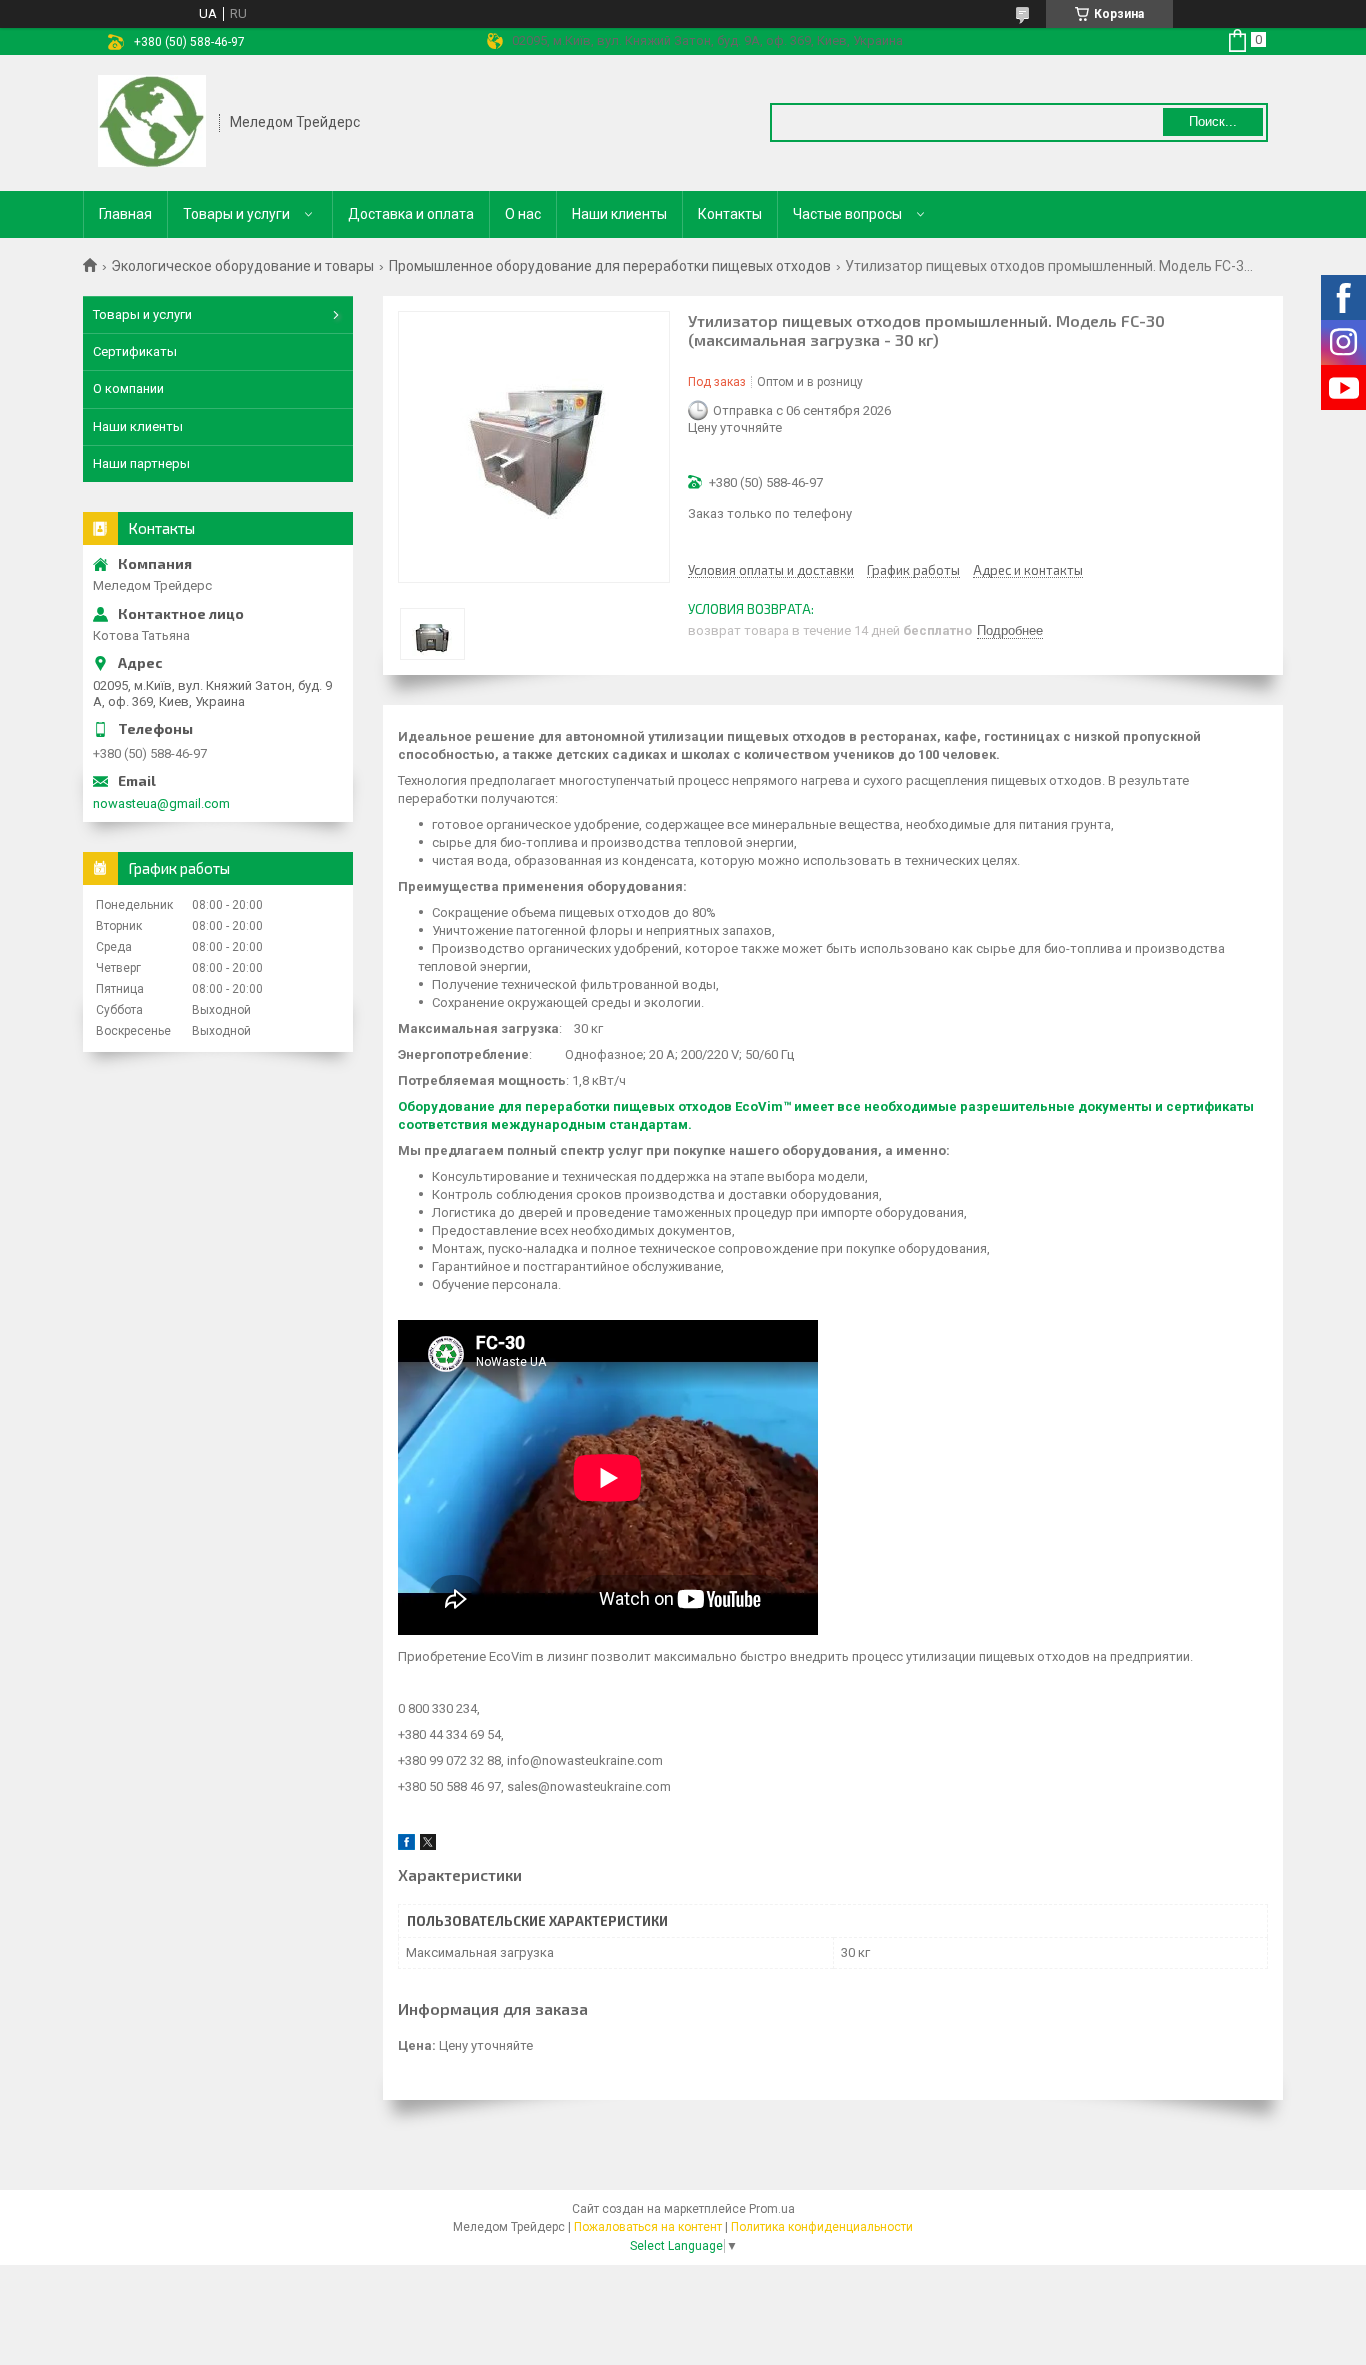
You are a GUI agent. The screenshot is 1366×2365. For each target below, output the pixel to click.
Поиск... (1213, 121)
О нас (523, 214)
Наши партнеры (141, 463)
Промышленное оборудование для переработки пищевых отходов (610, 266)
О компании (128, 388)
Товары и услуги (236, 214)
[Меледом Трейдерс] (152, 123)
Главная (125, 214)
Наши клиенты (619, 214)
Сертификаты (135, 351)
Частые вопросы (847, 214)
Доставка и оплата (411, 214)
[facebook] (406, 1845)
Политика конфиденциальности (822, 2227)
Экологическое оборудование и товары (242, 266)
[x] (428, 1845)
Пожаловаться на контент (648, 2227)
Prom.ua (772, 2209)
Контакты (730, 214)
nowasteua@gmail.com (161, 803)
